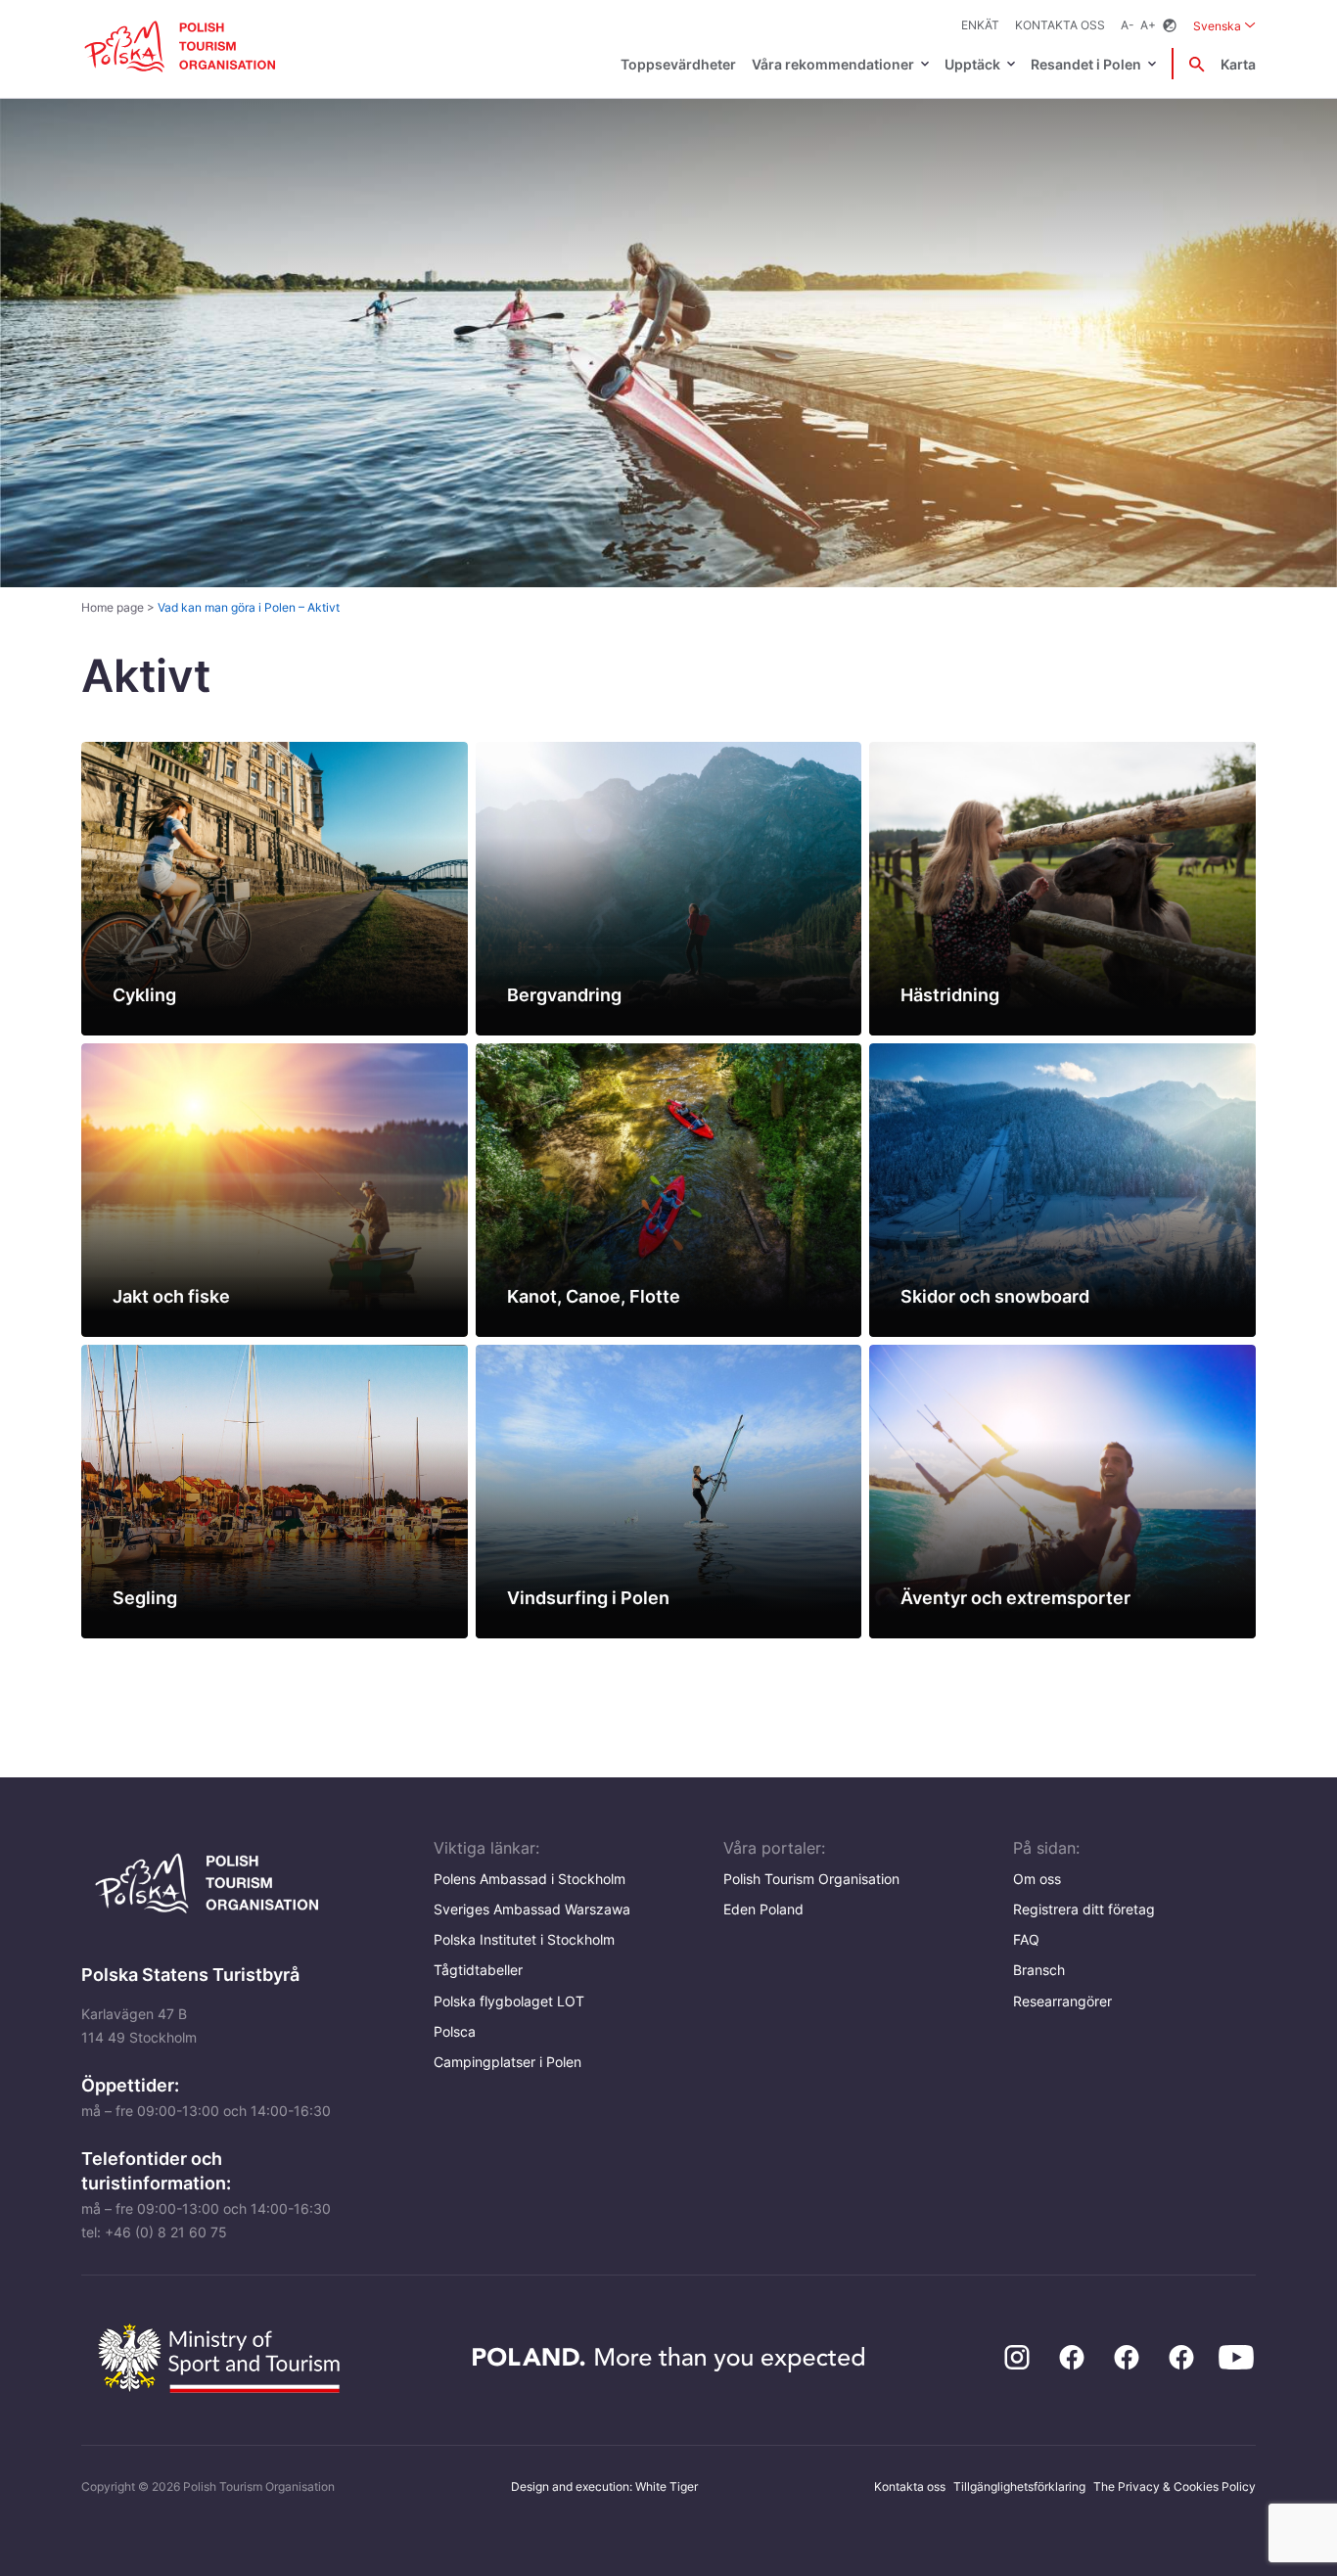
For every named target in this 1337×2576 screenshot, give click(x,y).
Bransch (1039, 1970)
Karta (1238, 64)
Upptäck (972, 64)
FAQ (1026, 1939)
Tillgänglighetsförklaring (1019, 2486)
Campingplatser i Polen (507, 2062)
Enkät (980, 25)
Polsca (455, 2031)
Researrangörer (1062, 2001)
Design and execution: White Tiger (604, 2486)
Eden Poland (763, 1909)
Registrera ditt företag (1084, 1909)
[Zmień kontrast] (1170, 26)
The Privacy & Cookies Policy (1175, 2486)
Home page (113, 607)
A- (1128, 25)
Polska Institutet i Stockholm (524, 1939)
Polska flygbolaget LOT (509, 2001)
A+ (1148, 25)
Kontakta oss (1060, 25)
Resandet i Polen (1086, 64)
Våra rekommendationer (833, 64)
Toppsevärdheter (678, 64)
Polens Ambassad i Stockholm (530, 1879)
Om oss (1037, 1879)
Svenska (1224, 25)
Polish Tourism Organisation (811, 1879)
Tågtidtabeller (478, 1970)
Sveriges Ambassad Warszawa (532, 1909)
